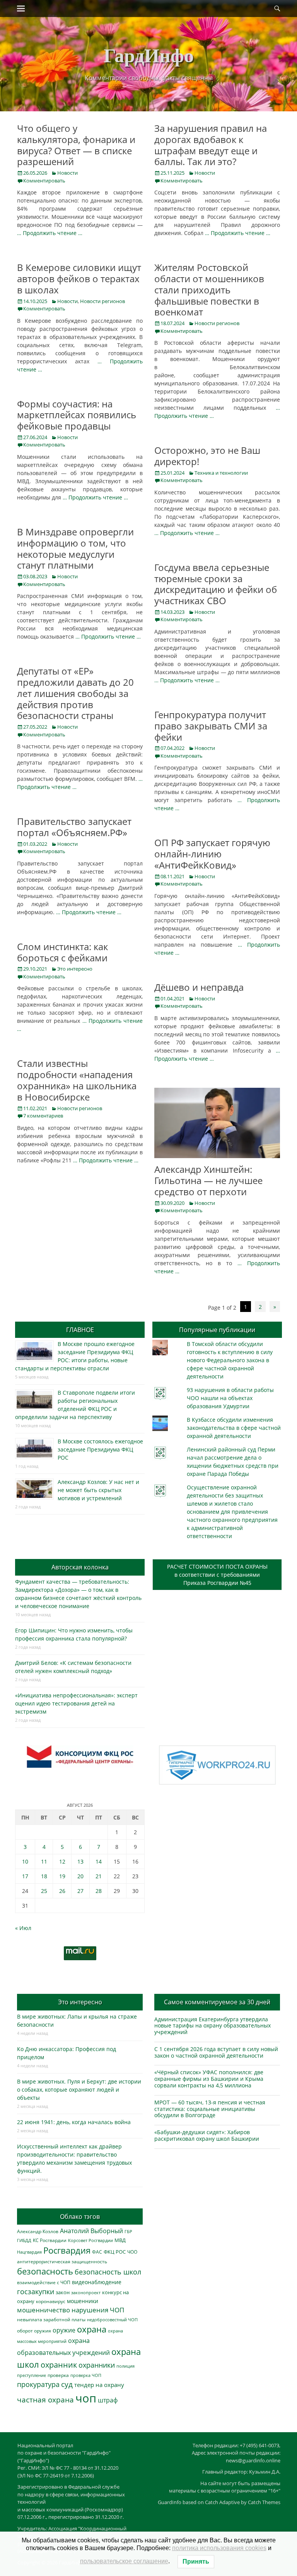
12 (62, 1861)
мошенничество (44, 2310)
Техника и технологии (221, 473)
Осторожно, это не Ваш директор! (207, 456)
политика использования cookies (219, 2548)
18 (44, 1876)
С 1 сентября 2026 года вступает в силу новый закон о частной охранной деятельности (216, 2052)
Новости (67, 173)
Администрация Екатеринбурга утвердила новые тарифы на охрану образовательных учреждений (213, 2026)
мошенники (83, 2301)
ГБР (128, 2231)
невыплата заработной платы (51, 2319)
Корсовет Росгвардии (90, 2240)
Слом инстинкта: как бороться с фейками (62, 952)
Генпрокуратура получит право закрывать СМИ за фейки (211, 726)
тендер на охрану (99, 2385)
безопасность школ (108, 2272)
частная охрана (45, 2400)
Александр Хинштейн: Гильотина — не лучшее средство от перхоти (208, 1180)
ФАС (97, 2252)
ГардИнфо (149, 55)
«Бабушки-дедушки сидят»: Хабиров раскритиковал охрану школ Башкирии (207, 2135)
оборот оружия (34, 2331)
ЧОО (132, 2252)
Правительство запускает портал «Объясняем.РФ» (74, 827)
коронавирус (51, 2301)
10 (25, 1861)
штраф (108, 2400)
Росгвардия (67, 2250)
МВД (120, 2240)
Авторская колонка (80, 1567)
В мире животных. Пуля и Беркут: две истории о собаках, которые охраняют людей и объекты (79, 2090)
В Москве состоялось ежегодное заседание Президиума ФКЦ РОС (100, 1449)
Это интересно (75, 969)
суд (67, 2384)
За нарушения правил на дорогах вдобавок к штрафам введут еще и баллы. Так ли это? (211, 145)
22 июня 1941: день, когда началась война (74, 2122)
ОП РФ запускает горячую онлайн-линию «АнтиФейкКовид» (212, 854)
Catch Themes (264, 2502)
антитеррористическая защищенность (62, 2262)
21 (99, 1876)
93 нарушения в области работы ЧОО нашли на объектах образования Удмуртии (230, 1398)
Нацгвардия (29, 2252)
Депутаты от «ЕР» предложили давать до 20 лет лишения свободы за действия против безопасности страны (75, 693)
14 (99, 1861)
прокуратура (38, 2384)
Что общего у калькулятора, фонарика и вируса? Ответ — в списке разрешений (76, 145)
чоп (86, 2398)
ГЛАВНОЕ (80, 1330)
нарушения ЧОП (98, 2310)
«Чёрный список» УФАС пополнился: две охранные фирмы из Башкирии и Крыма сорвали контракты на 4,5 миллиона (209, 2079)
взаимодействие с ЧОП (44, 2282)
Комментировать (44, 181)
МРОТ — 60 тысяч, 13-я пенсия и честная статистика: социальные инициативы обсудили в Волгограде (210, 2109)
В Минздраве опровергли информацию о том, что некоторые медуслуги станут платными (75, 548)
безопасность (45, 2271)
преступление (32, 2375)
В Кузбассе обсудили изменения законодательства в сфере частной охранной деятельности (234, 1428)
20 (80, 1876)
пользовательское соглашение (124, 2561)
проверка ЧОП (86, 2375)
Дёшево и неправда (199, 987)
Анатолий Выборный (91, 2231)
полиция (125, 2366)
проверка (58, 2375)
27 (80, 1891)
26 (62, 1891)
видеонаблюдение (97, 2282)
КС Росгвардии (50, 2240)
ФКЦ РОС (115, 2252)
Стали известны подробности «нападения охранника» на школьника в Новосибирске (77, 1080)
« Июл (23, 1928)
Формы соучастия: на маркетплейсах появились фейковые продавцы (77, 415)
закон (63, 2292)
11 (44, 1861)
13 (80, 1861)
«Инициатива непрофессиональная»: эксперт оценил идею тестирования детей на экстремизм (76, 1703)
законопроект (86, 2292)
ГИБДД (24, 2240)
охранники (97, 2365)
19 (62, 1876)
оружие (64, 2330)
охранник (59, 2365)
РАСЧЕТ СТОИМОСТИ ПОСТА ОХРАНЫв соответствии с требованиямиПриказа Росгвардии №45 (217, 1575)
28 (99, 1891)
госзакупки (36, 2291)
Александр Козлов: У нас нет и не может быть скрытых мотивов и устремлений (98, 1490)
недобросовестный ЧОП (112, 2320)
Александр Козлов (38, 2231)
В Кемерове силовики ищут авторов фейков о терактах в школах (79, 279)
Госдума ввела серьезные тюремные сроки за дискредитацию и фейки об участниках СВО (216, 584)
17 (25, 1876)
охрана (92, 2329)
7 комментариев (43, 1116)
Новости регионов (102, 301)
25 (44, 1891)
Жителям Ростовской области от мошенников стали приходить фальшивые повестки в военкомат (209, 290)
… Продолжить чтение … (50, 233)
